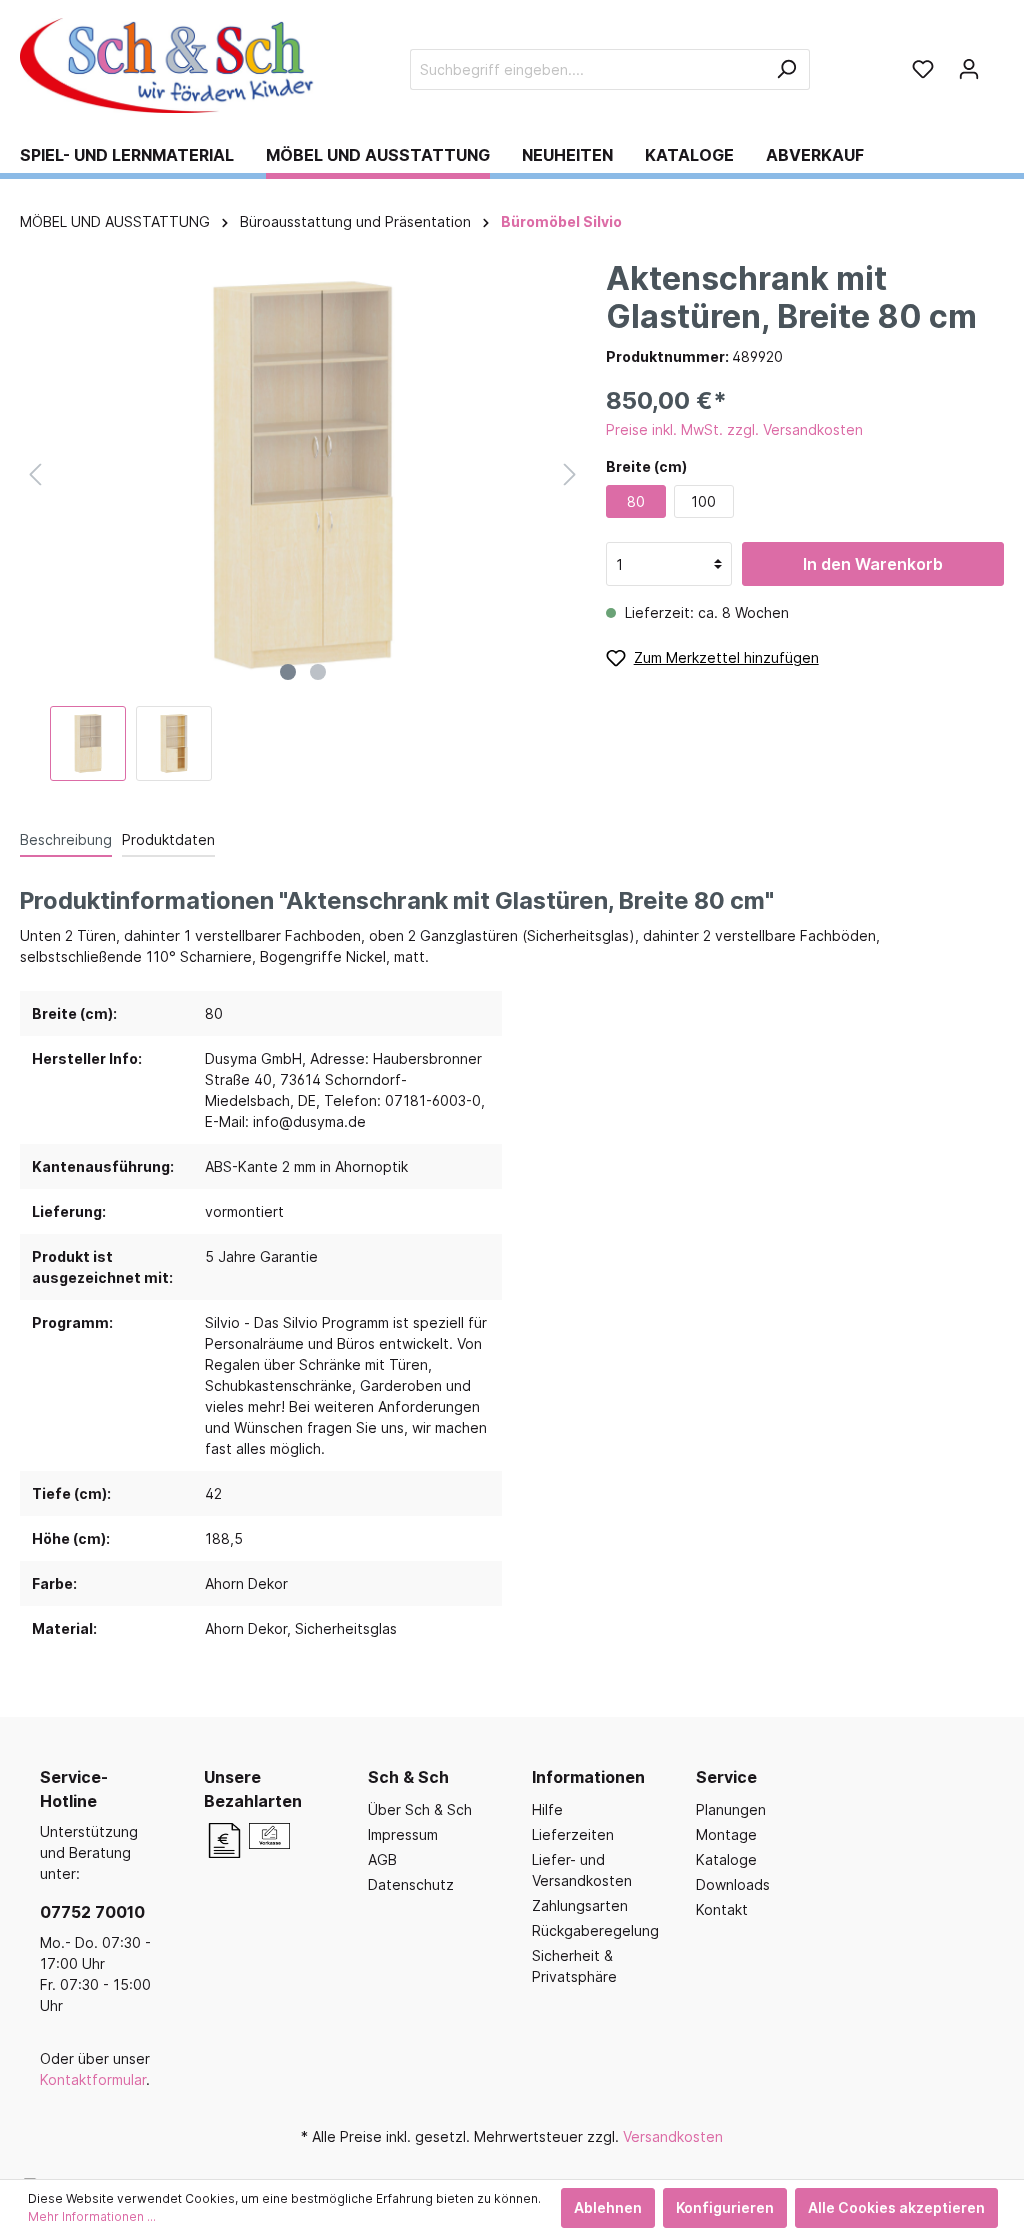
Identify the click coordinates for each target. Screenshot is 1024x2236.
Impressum (403, 1834)
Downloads (733, 1884)
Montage (726, 1834)
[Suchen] (786, 69)
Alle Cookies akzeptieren (896, 2207)
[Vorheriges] (35, 474)
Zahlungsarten (580, 1905)
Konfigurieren (725, 2207)
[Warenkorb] (998, 62)
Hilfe (547, 1809)
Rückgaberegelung (595, 1930)
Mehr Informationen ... (92, 2216)
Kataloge (726, 1859)
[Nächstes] (570, 474)
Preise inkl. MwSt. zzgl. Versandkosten (734, 429)
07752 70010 (92, 1912)
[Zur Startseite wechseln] (170, 65)
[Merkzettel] (923, 69)
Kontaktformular (93, 2079)
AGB (382, 1859)
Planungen (731, 1809)
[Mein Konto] (969, 69)
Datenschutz (411, 1884)
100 (703, 501)
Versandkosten (673, 2136)
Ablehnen (608, 2207)
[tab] (66, 839)
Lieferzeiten (573, 1834)
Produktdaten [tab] (168, 839)
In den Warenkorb (873, 564)
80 (636, 501)
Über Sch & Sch (420, 1809)
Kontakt (722, 1909)
